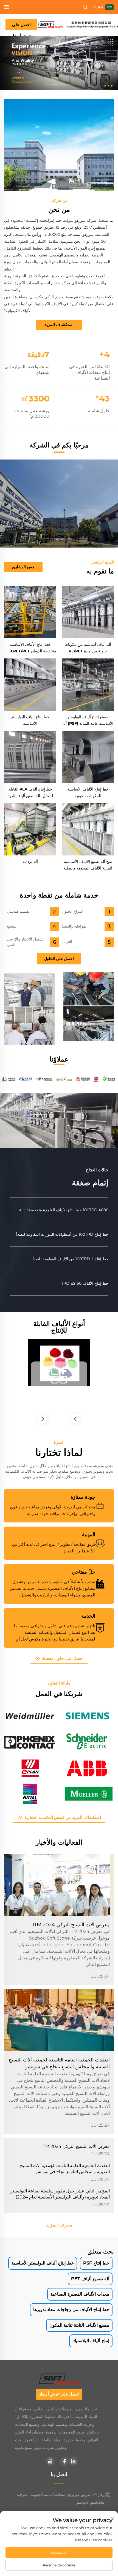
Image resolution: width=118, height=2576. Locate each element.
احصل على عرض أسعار (21, 26)
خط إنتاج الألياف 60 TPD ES (85, 1283)
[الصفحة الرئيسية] (78, 24)
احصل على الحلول (59, 959)
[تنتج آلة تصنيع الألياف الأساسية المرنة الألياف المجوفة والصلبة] (88, 829)
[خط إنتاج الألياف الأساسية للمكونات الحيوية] (88, 757)
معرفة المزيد (59, 2225)
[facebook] (64, 2461)
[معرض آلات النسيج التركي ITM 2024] (59, 1885)
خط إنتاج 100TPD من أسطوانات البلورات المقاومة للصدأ (62, 1234)
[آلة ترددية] (30, 829)
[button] (71, 84)
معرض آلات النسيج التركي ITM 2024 (71, 1925)
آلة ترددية (30, 862)
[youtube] (50, 2461)
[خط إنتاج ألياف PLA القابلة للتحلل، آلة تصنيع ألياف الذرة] (30, 757)
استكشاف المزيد (59, 325)
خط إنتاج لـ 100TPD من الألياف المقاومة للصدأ (71, 1259)
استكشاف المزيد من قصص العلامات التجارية (62, 1817)
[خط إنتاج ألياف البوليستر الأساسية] (30, 685)
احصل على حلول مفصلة (62, 1658)
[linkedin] (73, 2461)
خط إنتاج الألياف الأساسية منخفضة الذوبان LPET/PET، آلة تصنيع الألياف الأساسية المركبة (30, 651)
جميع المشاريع (23, 567)
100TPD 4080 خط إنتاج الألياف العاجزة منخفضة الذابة (64, 1210)
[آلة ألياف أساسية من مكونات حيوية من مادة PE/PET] (88, 612)
